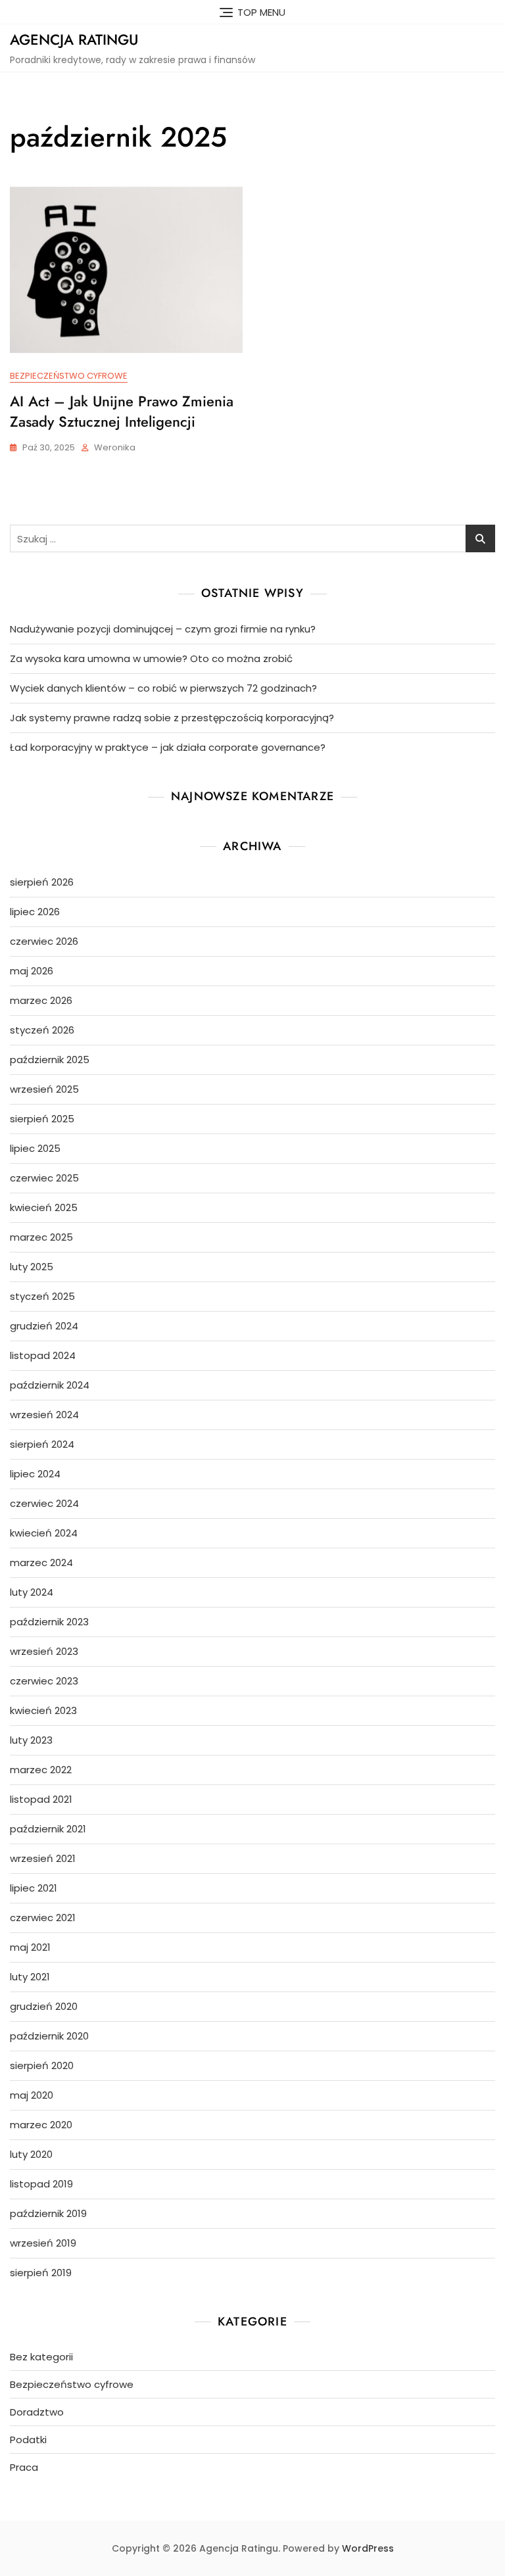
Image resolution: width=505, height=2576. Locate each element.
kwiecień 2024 (44, 1533)
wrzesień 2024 (44, 1415)
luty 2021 (30, 1977)
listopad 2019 (41, 2184)
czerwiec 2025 (44, 1178)
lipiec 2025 (35, 1148)
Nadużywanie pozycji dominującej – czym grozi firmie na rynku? (163, 629)
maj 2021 (30, 1947)
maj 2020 (32, 2095)
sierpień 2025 (42, 1119)
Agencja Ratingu (74, 39)
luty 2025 (32, 1267)
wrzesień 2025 (44, 1089)
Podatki (28, 2440)
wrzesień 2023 (44, 1651)
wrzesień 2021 (43, 1858)
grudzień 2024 (44, 1326)
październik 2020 (49, 2036)
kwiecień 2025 (44, 1207)
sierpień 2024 (42, 1444)
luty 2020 (31, 2154)
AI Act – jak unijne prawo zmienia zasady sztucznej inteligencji (122, 411)
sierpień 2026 (42, 882)
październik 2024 (50, 1385)
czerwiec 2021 (43, 1918)
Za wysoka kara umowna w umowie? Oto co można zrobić (151, 658)
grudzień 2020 (44, 2006)
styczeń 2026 (42, 1030)
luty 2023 (31, 1740)
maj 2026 (32, 971)
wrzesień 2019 (43, 2243)
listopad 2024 (43, 1355)
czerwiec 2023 (44, 1681)
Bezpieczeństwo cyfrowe (69, 376)
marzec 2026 (41, 1000)
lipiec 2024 (35, 1474)
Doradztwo (37, 2412)
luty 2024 (32, 1592)
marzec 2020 (41, 2125)
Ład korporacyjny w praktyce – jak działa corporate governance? (168, 747)
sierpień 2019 (41, 2273)
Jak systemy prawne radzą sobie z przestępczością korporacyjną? (172, 718)
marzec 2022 (41, 1770)
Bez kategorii (41, 2357)
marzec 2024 (41, 1562)
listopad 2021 (41, 1799)
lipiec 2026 (35, 912)
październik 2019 (48, 2213)
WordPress (368, 2548)
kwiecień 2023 (43, 1710)
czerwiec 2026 (44, 941)
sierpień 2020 (42, 2065)
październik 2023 (49, 1622)
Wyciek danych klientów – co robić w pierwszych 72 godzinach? (163, 688)
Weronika (115, 447)
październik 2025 (50, 1060)
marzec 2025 (41, 1237)
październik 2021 (48, 1829)
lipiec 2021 (34, 1888)
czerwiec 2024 (44, 1503)
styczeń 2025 (42, 1296)
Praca (24, 2467)
